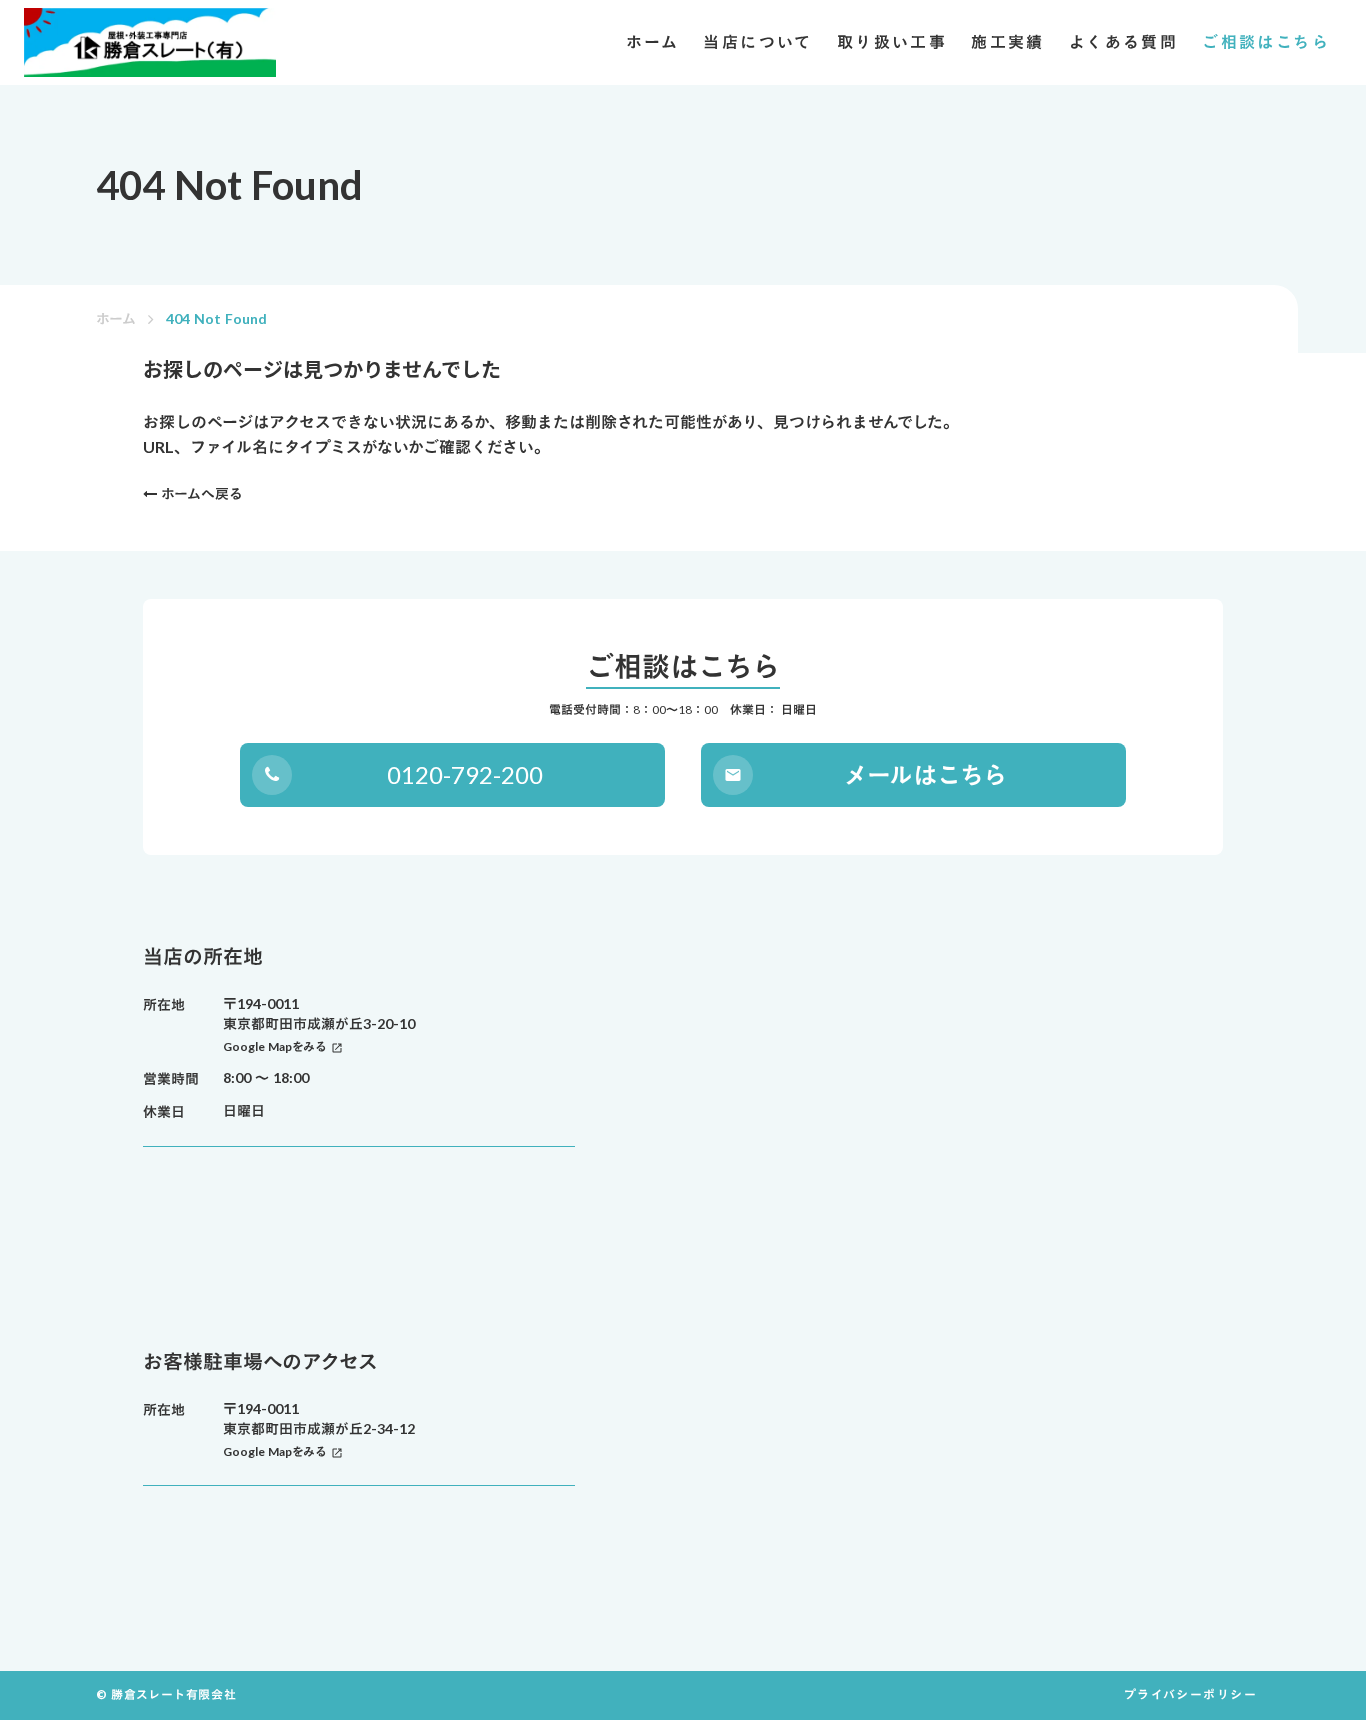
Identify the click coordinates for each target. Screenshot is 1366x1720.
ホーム (116, 318)
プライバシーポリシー (1191, 1694)
